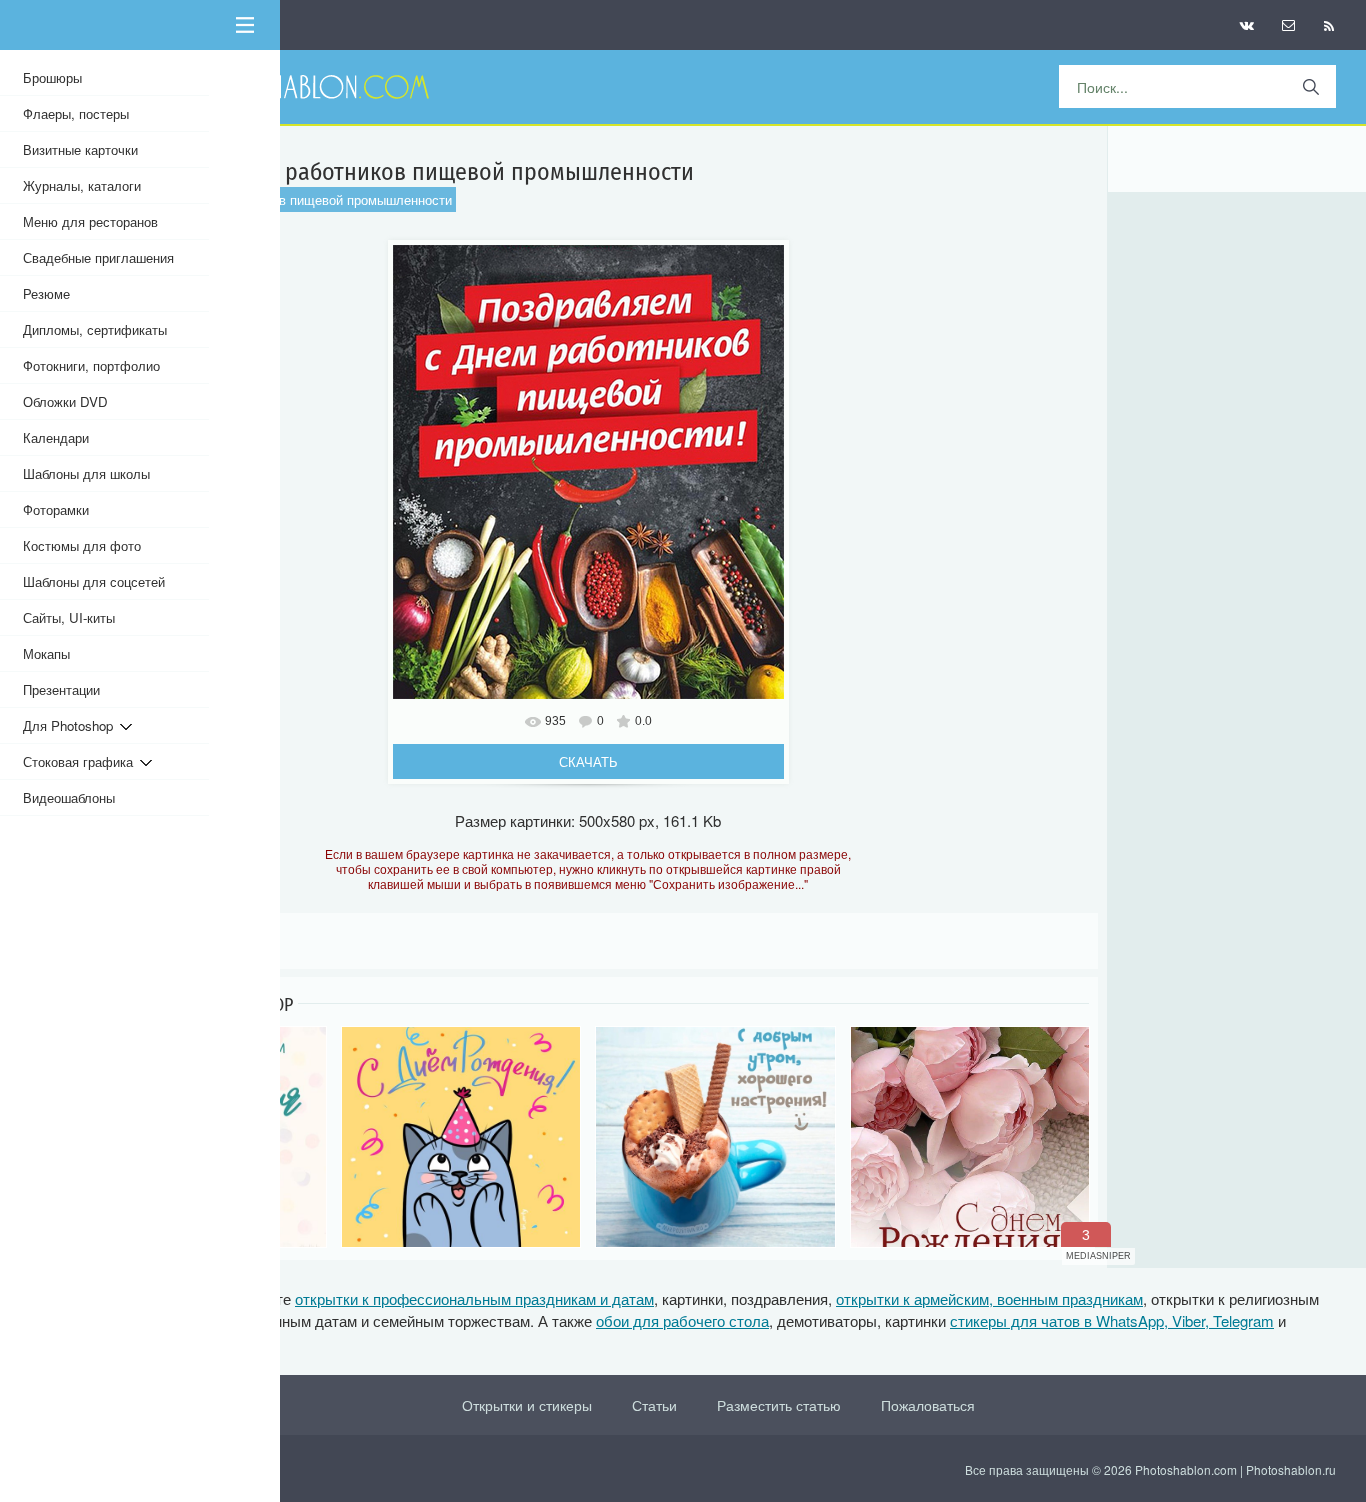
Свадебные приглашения (98, 257)
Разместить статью (779, 1405)
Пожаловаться (928, 1405)
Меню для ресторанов (90, 221)
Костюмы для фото (82, 545)
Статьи (654, 1405)
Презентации (61, 689)
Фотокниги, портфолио (91, 365)
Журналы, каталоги (82, 185)
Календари (56, 437)
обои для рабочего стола (682, 1320)
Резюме (46, 293)
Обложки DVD (65, 401)
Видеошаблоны (69, 797)
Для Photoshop (71, 725)
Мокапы (46, 653)
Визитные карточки (80, 149)
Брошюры (52, 77)
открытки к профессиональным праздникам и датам (474, 1298)
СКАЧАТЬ (588, 761)
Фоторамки (56, 509)
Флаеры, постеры (76, 113)
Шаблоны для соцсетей (94, 581)
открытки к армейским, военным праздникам (989, 1298)
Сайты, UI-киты (69, 617)
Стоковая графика (81, 761)
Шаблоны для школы (86, 473)
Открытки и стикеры (527, 1405)
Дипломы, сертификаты (95, 329)
